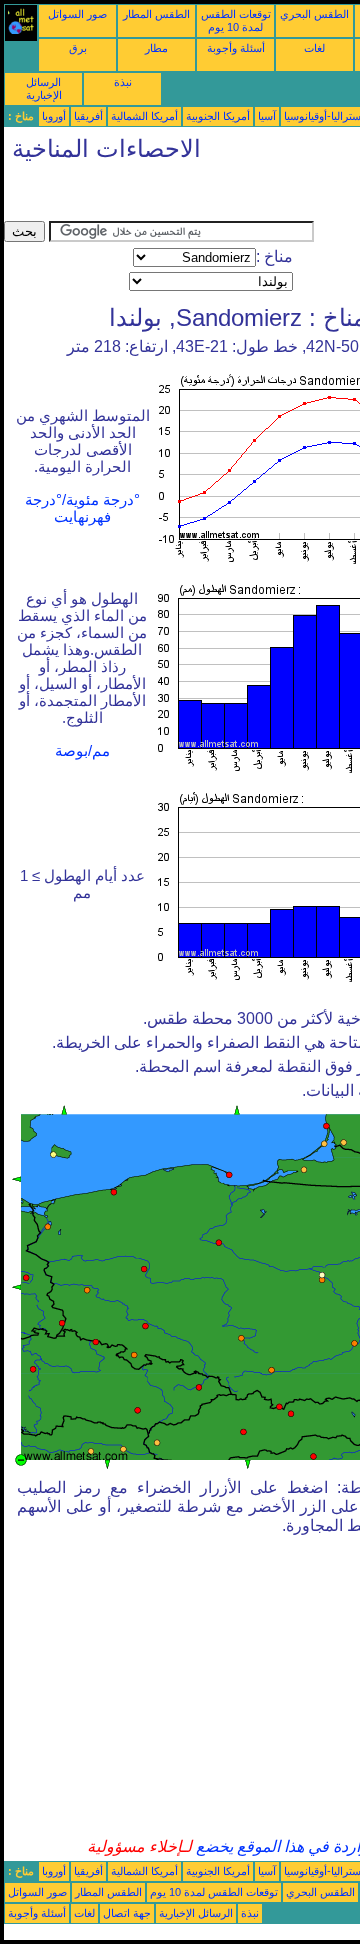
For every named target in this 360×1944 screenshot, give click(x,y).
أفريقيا (88, 116)
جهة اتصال (127, 1913)
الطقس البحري (314, 14)
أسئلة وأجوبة (236, 48)
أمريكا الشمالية (144, 116)
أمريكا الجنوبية (218, 116)
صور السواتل (77, 14)
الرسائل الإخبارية (44, 88)
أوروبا (54, 116)
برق (78, 48)
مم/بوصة (82, 751)
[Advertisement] (164, 196)
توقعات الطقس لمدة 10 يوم (236, 20)
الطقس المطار (156, 14)
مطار (156, 48)
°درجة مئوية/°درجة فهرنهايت (82, 508)
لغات (314, 48)
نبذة (123, 82)
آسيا (267, 116)
